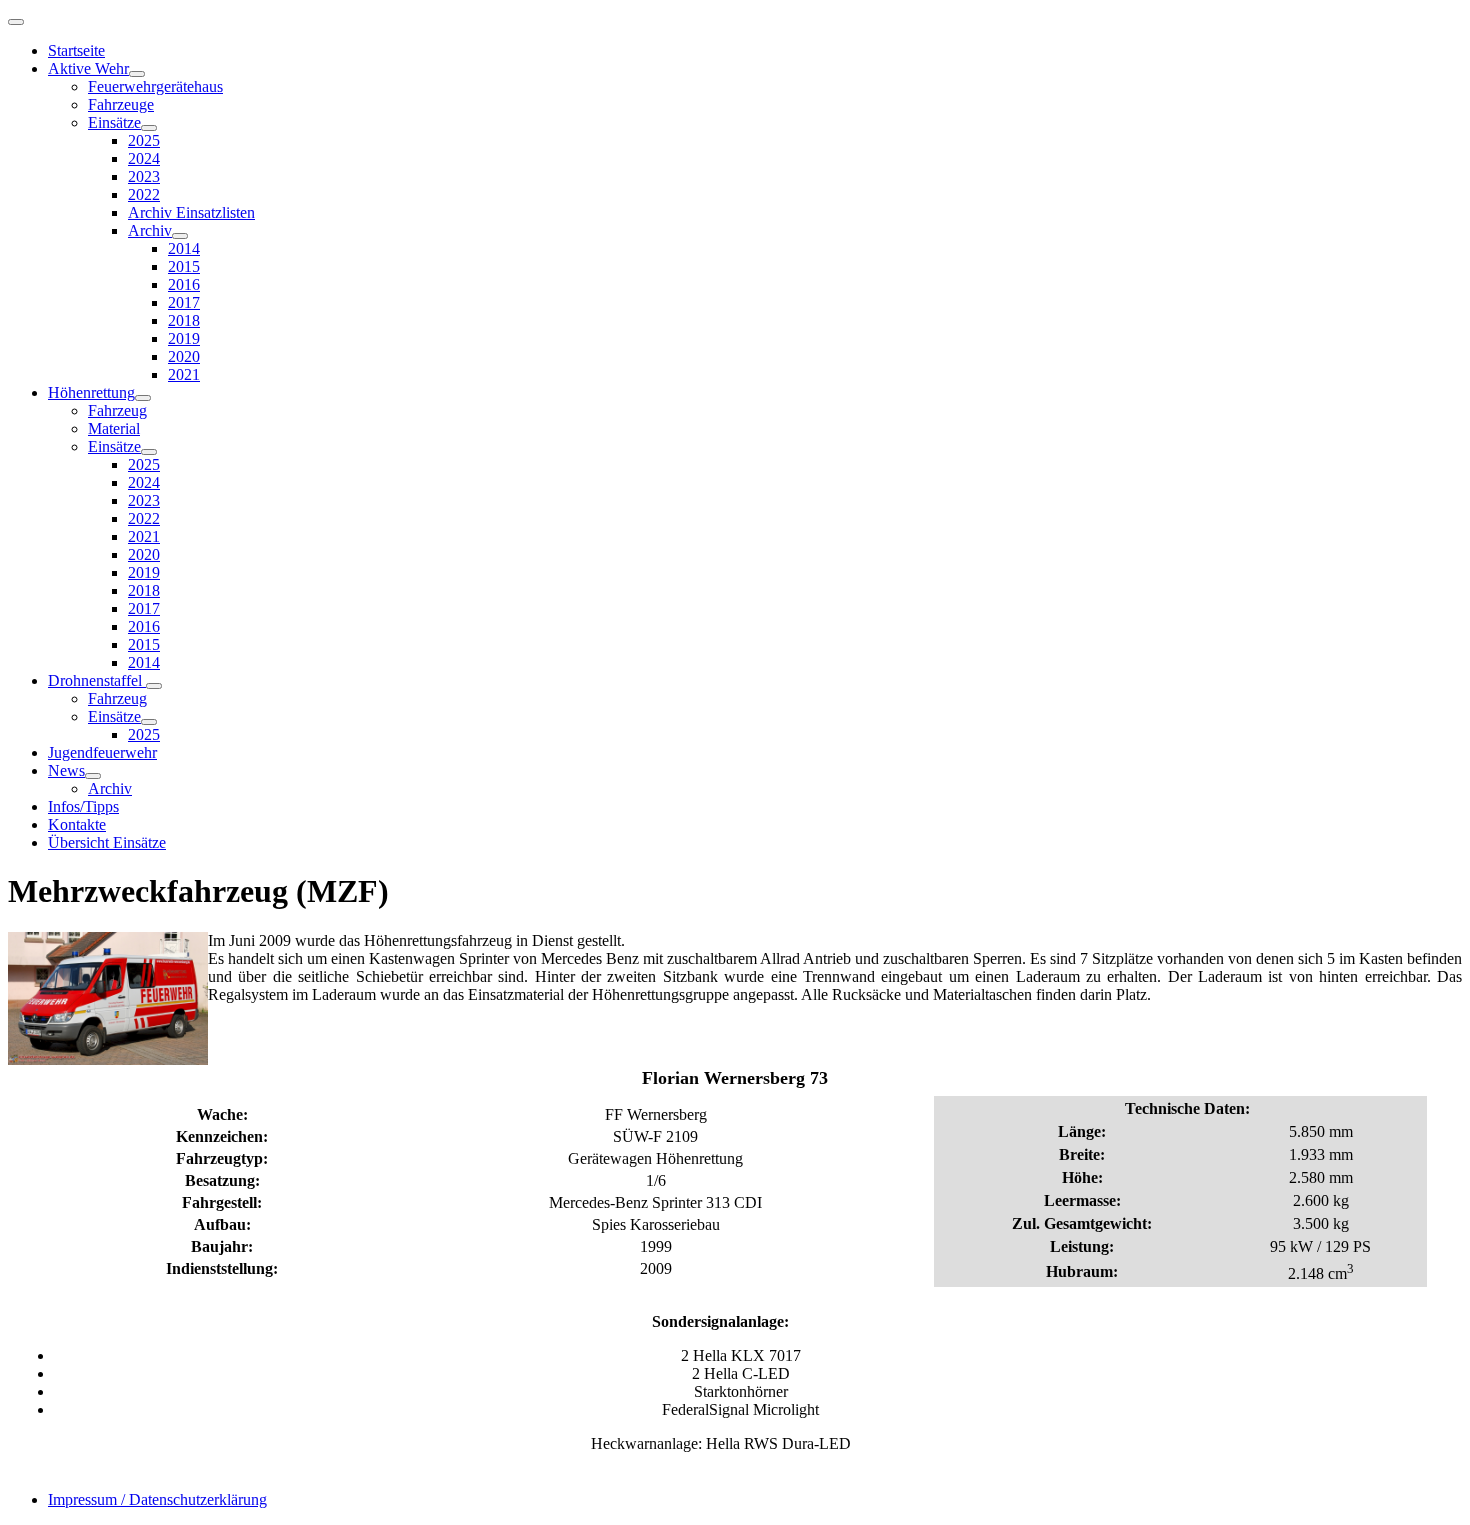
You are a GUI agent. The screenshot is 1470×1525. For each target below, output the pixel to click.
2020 (184, 356)
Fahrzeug (117, 410)
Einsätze (114, 122)
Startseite (76, 50)
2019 (184, 338)
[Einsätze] (149, 128)
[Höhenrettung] (143, 398)
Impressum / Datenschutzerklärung (157, 1499)
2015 (184, 266)
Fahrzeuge (121, 104)
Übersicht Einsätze (107, 842)
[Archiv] (180, 236)
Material (114, 428)
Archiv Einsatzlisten (191, 212)
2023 (144, 176)
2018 (184, 320)
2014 (184, 248)
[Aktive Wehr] (137, 74)
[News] (93, 776)
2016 (184, 284)
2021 (184, 374)
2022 (144, 194)
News (66, 770)
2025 (144, 140)
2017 (184, 302)
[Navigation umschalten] (16, 22)
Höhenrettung (91, 392)
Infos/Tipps (83, 806)
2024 (144, 158)
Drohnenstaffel (97, 680)
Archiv (150, 230)
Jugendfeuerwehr (102, 752)
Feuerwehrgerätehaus (155, 86)
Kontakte (77, 824)
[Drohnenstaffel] (154, 686)
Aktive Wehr (88, 68)
